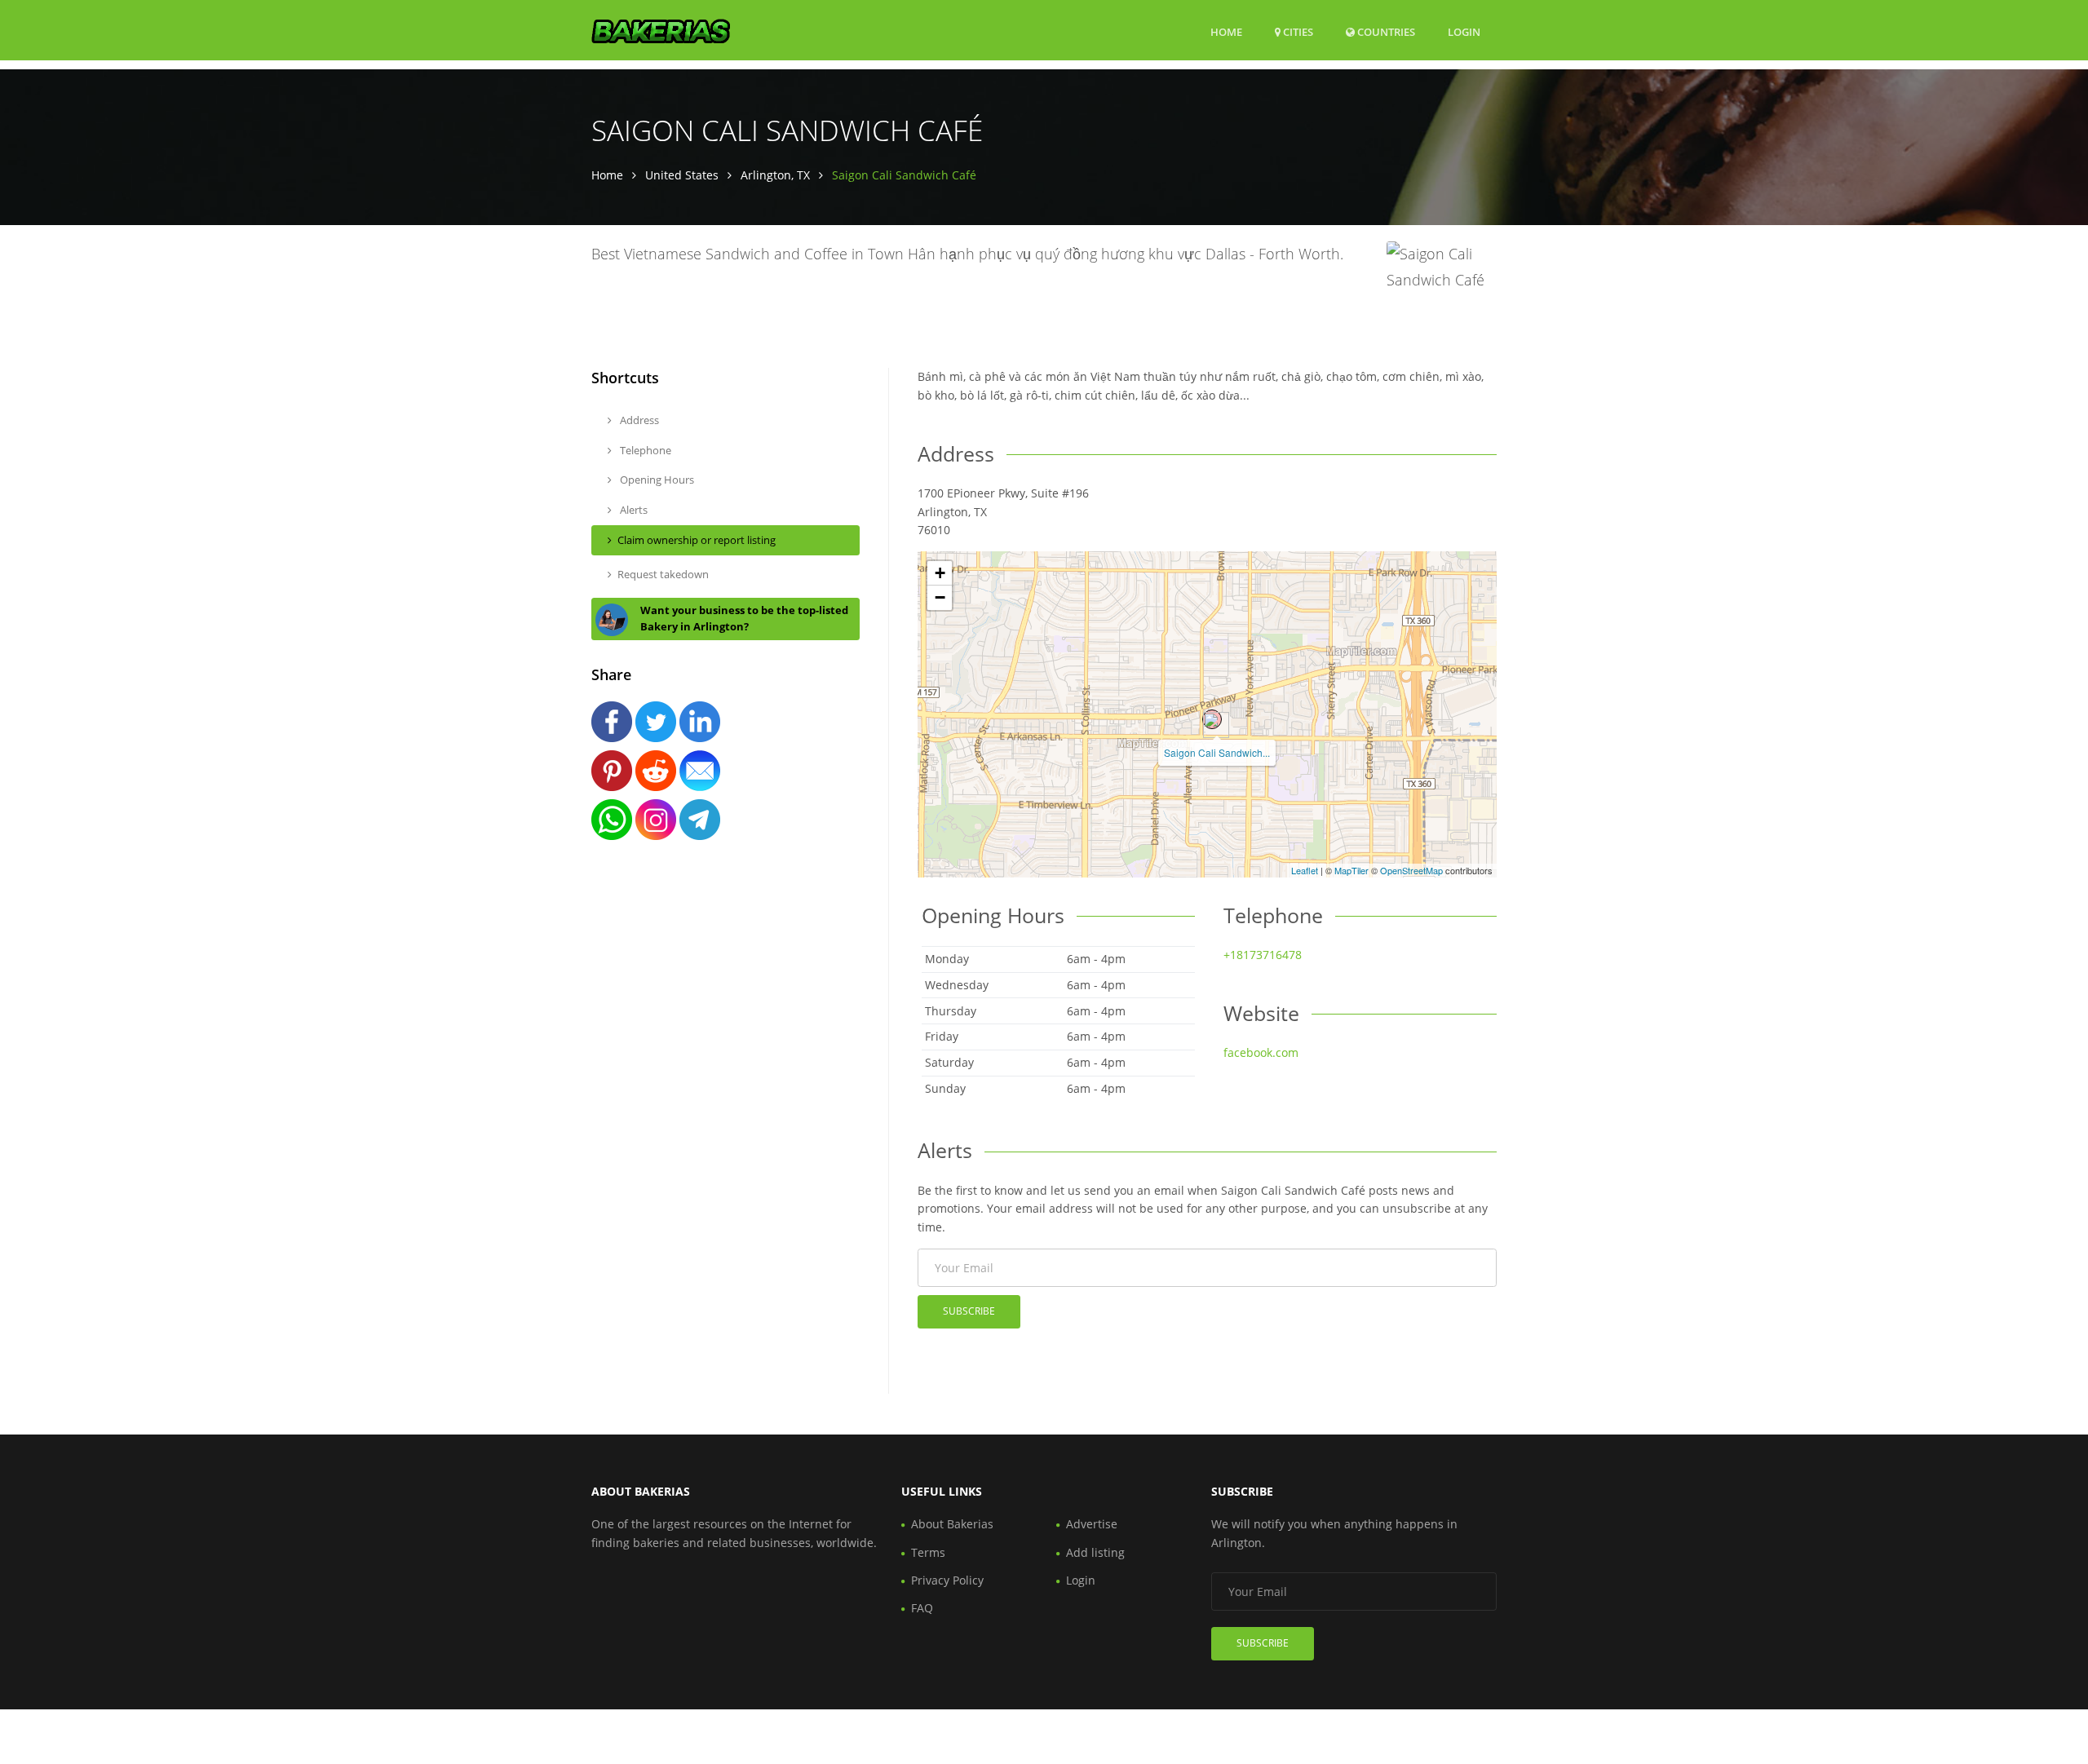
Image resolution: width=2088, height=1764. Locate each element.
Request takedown (663, 574)
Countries (1385, 31)
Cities (1297, 32)
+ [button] (940, 573)
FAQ (922, 1608)
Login (1464, 31)
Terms (928, 1552)
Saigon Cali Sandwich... (1217, 752)
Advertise (1092, 1524)
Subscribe (969, 1311)
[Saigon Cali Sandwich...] (1212, 719)
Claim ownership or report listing (697, 540)
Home (1226, 32)
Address (638, 420)
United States (682, 175)
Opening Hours (656, 480)
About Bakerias (952, 1524)
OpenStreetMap (1411, 870)
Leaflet (1305, 870)
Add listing (1095, 1552)
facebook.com (1261, 1052)
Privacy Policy (947, 1580)
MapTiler (1351, 870)
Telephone (644, 450)
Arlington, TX (775, 175)
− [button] (940, 597)
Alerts (633, 510)
